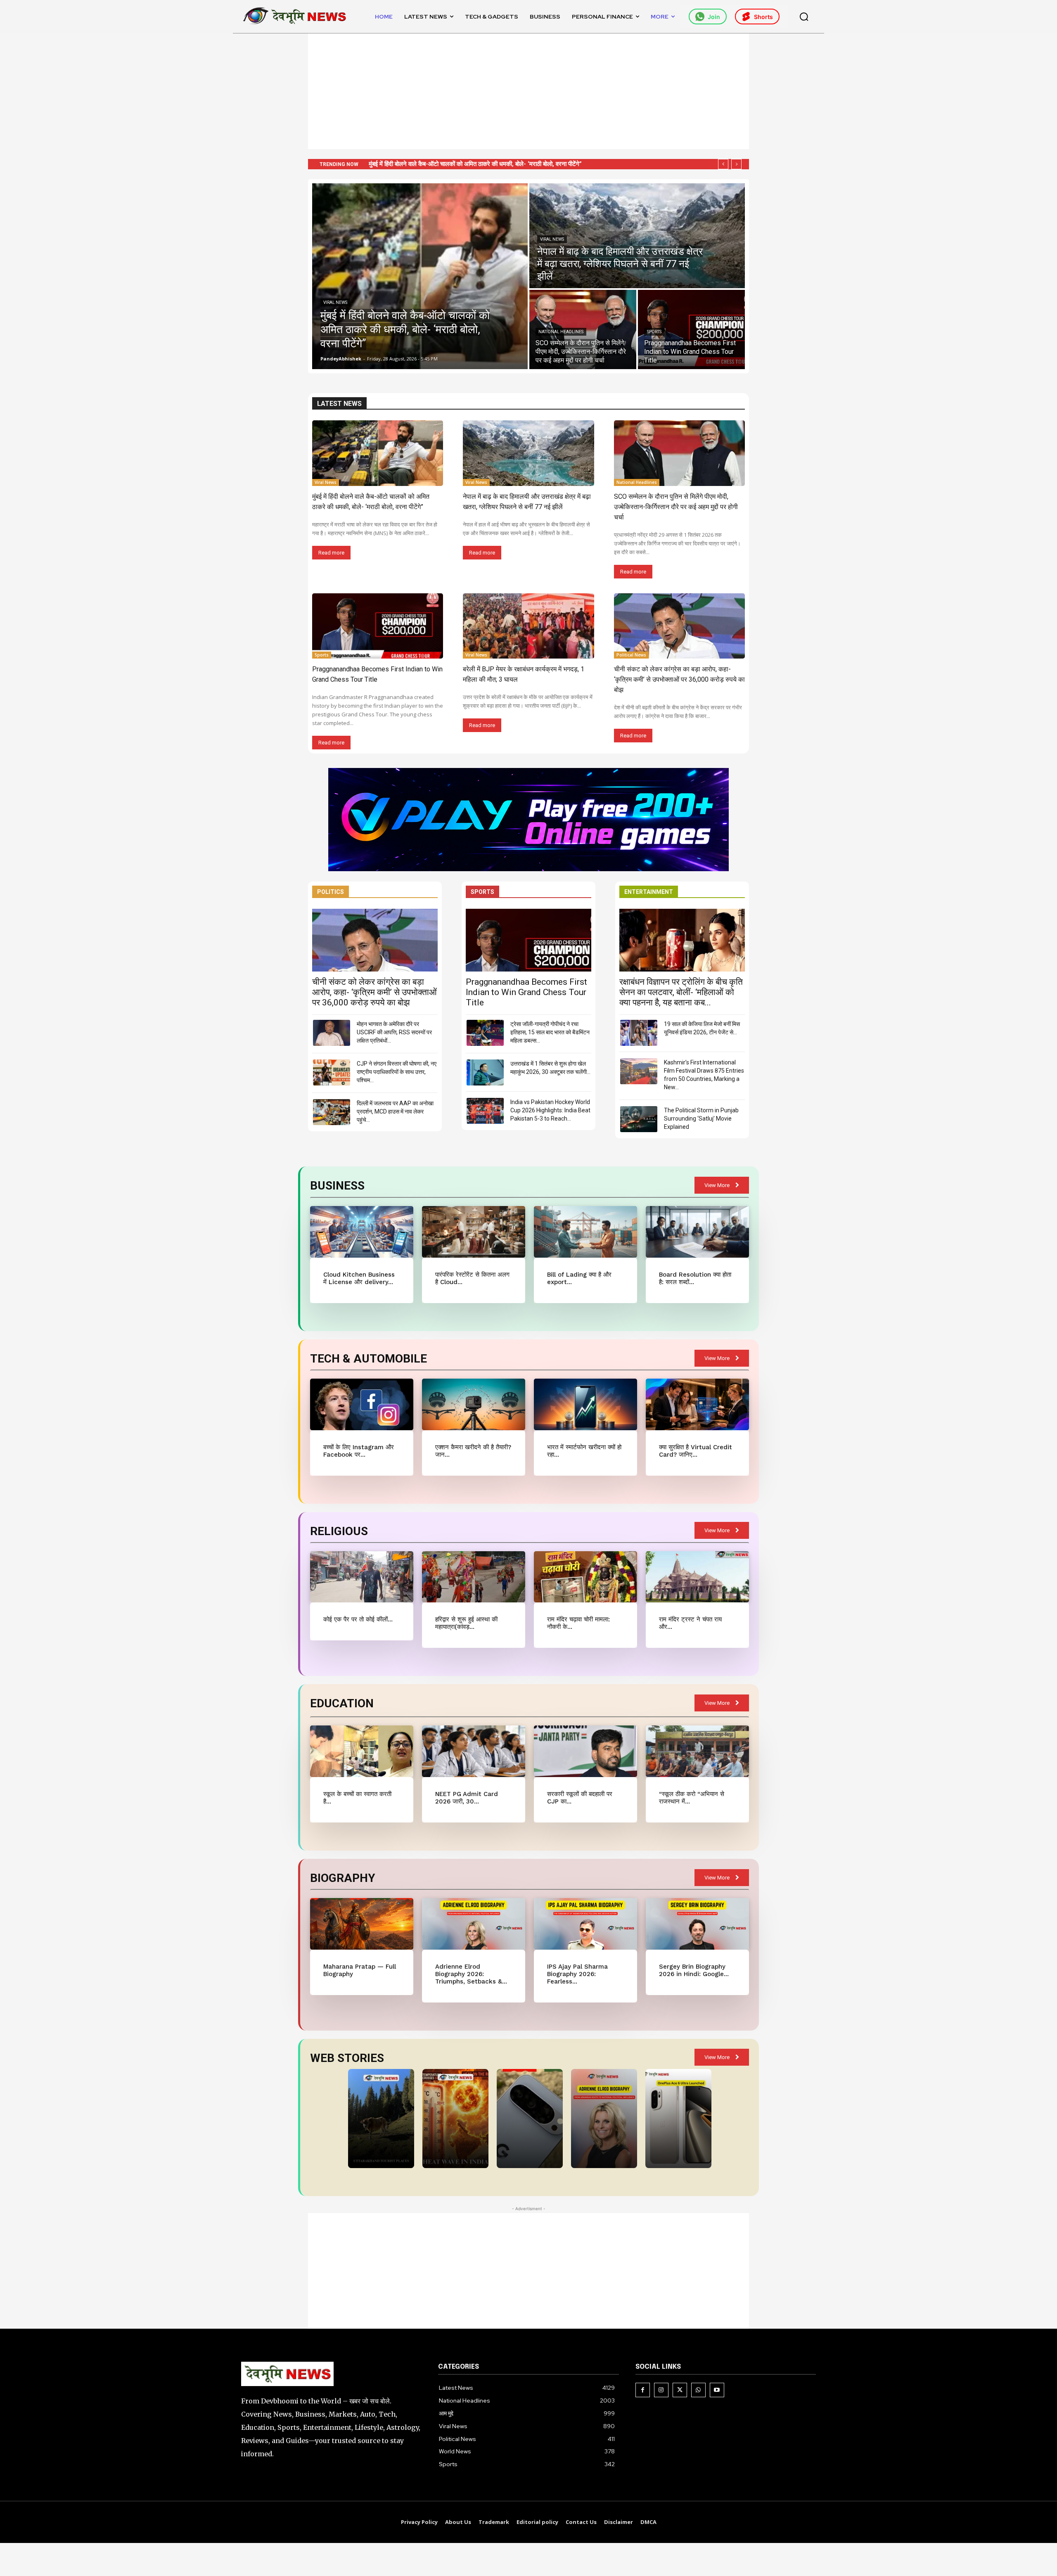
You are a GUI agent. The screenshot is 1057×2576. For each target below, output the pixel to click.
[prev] (723, 164)
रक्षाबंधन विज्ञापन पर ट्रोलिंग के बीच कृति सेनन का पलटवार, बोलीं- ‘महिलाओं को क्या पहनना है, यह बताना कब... (681, 992)
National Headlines (561, 332)
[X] (680, 2390)
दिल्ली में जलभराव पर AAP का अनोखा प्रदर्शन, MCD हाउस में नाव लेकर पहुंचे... (395, 1111)
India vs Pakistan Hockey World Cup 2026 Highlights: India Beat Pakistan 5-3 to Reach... (550, 1110)
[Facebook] (643, 2390)
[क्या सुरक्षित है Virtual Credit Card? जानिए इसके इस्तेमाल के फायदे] (697, 1404)
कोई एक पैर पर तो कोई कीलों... (358, 1619)
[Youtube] (717, 2390)
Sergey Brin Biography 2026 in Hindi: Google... (694, 1970)
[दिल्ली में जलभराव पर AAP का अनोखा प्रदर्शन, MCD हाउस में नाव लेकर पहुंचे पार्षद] (332, 1112)
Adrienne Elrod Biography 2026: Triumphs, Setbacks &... (471, 1974)
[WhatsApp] (698, 2390)
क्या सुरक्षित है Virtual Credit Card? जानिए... (696, 1451)
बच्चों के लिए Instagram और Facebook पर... (359, 1451)
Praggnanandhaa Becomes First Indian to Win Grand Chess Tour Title (526, 992)
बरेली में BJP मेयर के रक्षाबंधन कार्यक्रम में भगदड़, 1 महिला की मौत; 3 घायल (461, 164)
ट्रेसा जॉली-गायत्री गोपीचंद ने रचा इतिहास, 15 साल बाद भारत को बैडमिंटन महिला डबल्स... (550, 1032)
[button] (804, 17)
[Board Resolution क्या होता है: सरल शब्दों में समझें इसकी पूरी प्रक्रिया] (697, 1232)
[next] (736, 164)
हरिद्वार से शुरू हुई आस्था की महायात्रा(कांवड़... (466, 1623)
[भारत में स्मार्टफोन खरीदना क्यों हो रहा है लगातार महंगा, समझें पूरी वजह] (585, 1404)
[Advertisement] (528, 91)
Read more (331, 553)
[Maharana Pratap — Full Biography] (361, 1924)
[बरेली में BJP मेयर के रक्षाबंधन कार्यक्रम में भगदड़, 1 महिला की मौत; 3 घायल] (528, 626)
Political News (631, 655)
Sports (654, 332)
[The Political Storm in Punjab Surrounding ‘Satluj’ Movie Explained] (639, 1119)
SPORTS (482, 892)
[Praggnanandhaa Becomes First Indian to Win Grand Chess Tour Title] (691, 329)
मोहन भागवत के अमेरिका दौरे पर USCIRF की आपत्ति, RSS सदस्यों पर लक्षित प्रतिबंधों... (394, 1032)
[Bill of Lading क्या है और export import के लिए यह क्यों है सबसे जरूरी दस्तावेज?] (585, 1232)
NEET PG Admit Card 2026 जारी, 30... (467, 1798)
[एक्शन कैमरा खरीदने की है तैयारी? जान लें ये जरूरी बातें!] (473, 1404)
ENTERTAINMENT (649, 892)
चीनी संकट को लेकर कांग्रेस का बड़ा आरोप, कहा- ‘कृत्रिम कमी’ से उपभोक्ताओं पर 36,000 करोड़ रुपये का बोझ (679, 679)
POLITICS (331, 892)
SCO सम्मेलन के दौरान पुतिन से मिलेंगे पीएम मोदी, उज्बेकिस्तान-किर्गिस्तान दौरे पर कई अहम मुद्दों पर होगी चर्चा (676, 507)
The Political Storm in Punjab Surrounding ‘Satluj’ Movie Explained (701, 1119)
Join (714, 17)
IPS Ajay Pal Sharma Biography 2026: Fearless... (577, 1974)
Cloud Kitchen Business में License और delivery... (359, 1278)
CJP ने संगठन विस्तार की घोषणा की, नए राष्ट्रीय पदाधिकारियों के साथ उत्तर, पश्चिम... (397, 1072)
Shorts (763, 17)
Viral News (335, 302)
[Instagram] (661, 2390)
